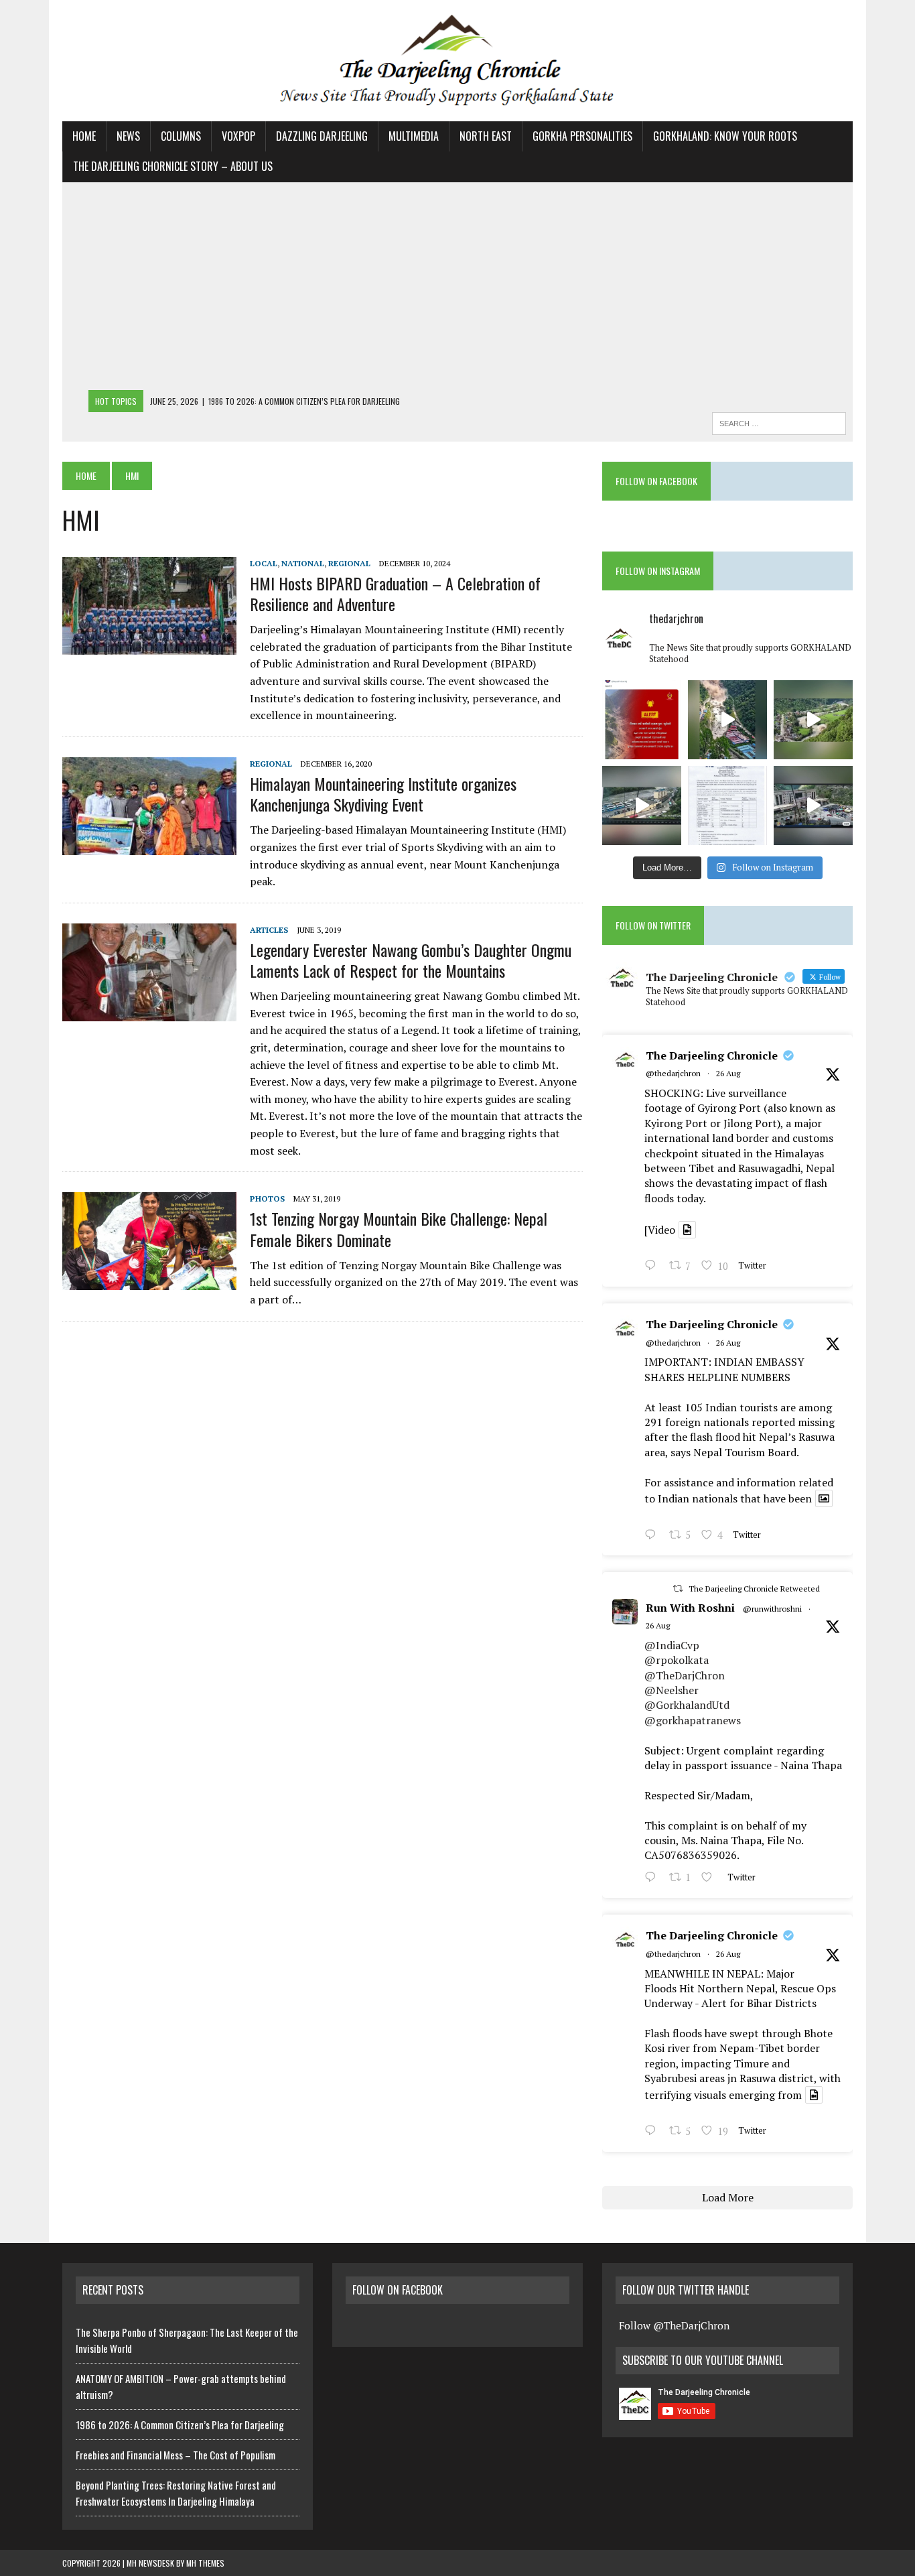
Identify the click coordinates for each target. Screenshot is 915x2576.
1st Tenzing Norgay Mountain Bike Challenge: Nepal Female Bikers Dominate (399, 1229)
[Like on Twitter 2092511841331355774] (711, 1878)
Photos (267, 1199)
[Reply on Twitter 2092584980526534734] (653, 1536)
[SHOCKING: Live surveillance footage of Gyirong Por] (813, 806)
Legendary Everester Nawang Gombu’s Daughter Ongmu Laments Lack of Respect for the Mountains (411, 960)
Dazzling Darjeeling (322, 136)
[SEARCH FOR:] (779, 422)
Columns (181, 136)
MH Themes (205, 2563)
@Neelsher (672, 1690)
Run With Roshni (690, 1608)
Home (84, 136)
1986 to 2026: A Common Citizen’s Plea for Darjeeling (180, 2425)
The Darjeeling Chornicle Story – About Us (173, 166)
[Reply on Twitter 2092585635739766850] (653, 1267)
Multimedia (414, 136)
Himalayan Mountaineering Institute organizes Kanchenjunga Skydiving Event (383, 794)
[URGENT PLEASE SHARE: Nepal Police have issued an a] (642, 720)
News (128, 136)
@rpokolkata (677, 1660)
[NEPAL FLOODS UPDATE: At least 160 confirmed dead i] (813, 720)
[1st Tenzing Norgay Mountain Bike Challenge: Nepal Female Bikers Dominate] (149, 1281)
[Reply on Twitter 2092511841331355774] (653, 1878)
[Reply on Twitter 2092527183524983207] (653, 2132)
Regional (349, 563)
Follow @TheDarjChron (674, 2325)
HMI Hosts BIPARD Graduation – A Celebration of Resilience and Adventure (395, 593)
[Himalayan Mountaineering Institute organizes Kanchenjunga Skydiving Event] (149, 846)
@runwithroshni (772, 1609)
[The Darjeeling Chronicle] (457, 61)
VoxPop (238, 136)
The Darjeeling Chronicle (712, 1055)
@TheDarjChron (685, 1675)
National (303, 563)
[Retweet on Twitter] (678, 1589)
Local (264, 563)
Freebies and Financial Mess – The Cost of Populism (175, 2455)
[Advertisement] (457, 289)
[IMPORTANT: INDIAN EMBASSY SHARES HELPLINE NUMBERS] (727, 806)
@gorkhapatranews (693, 1720)
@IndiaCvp (672, 1645)
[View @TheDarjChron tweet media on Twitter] (687, 1230)
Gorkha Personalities (582, 136)
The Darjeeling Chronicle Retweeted (754, 1589)
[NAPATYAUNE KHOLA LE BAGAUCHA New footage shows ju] (727, 720)
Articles (269, 930)
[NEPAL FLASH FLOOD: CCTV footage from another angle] (642, 806)
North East (486, 136)
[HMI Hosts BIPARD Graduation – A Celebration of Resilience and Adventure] (149, 645)
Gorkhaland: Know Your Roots (725, 136)
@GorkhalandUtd (687, 1705)
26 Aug (728, 1073)
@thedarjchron (673, 1073)
